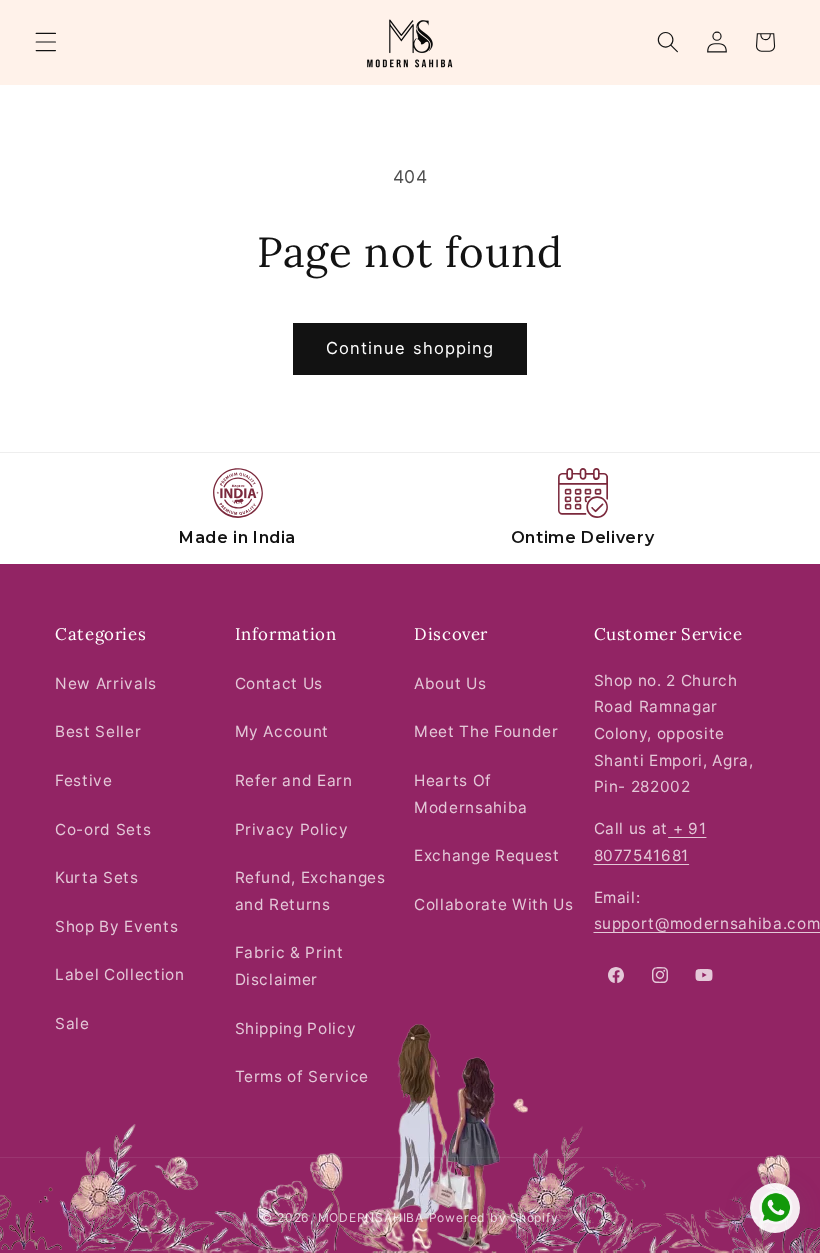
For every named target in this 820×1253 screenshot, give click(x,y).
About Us (450, 683)
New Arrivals (106, 683)
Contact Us (279, 683)
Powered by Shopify (494, 1217)
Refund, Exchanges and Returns (310, 891)
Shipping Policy (296, 1028)
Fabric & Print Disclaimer (289, 966)
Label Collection (120, 974)
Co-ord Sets (103, 829)
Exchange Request (487, 855)
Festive (84, 780)
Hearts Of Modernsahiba (471, 794)
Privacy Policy (292, 829)
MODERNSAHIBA (371, 1217)
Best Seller (98, 731)
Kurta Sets (97, 877)
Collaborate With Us (494, 904)
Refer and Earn (294, 780)
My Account (282, 731)
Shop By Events (116, 926)
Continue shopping (410, 348)
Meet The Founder (486, 731)
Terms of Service (302, 1076)
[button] (46, 42)
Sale (72, 1023)
